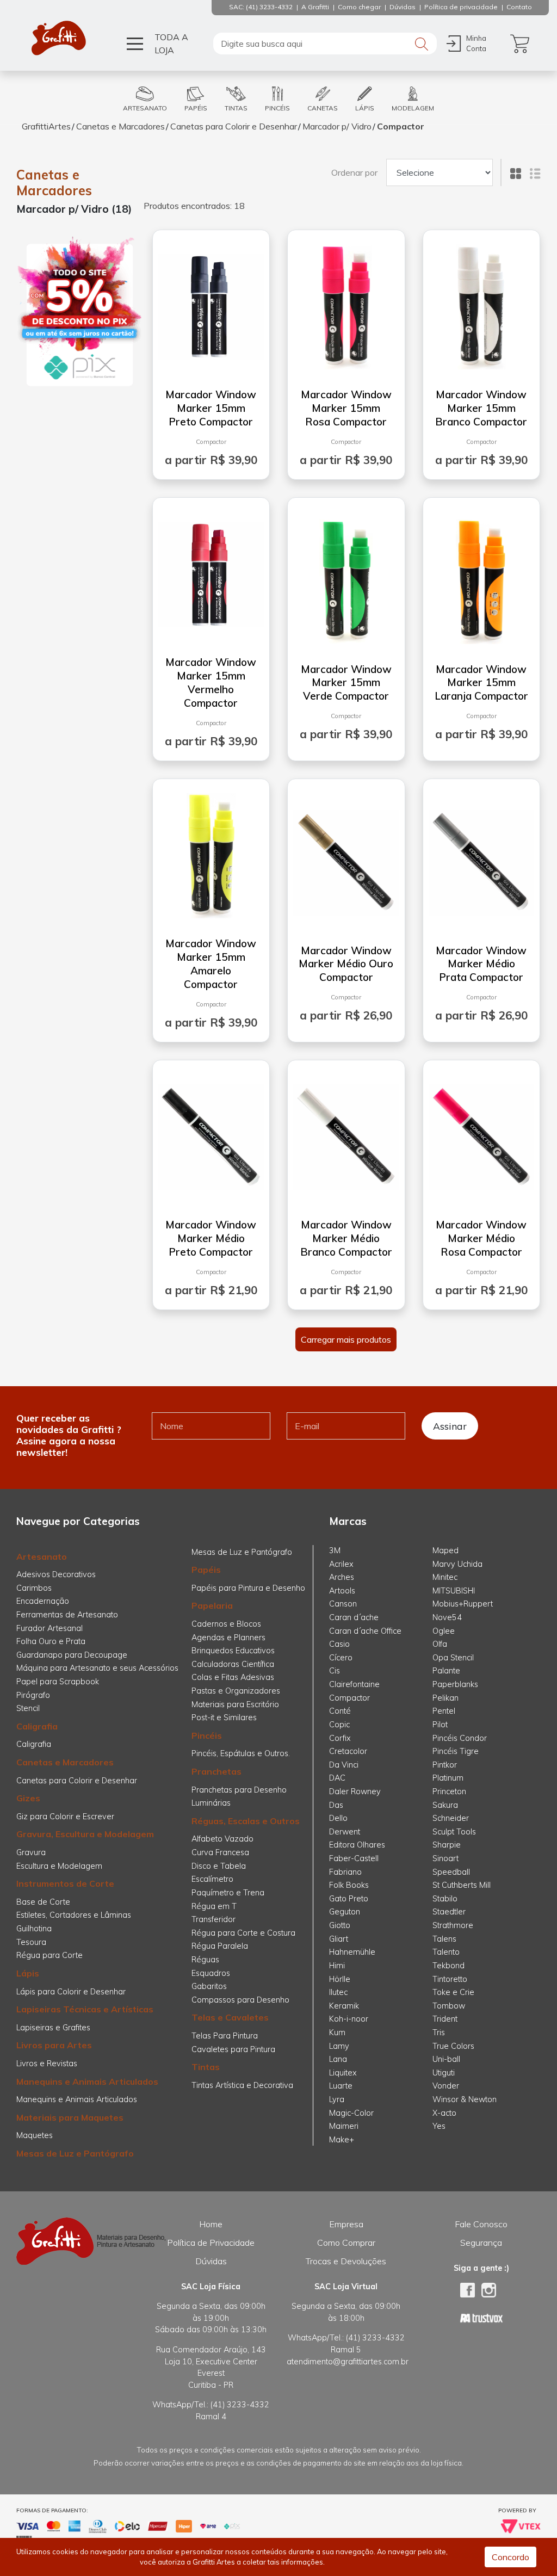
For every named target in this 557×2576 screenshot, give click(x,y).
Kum (337, 2033)
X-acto (444, 2113)
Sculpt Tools (454, 1832)
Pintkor (445, 1765)
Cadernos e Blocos (226, 1624)
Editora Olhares (357, 1845)
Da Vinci (344, 1765)
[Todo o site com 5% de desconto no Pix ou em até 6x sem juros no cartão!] (80, 312)
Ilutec (338, 1992)
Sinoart (445, 1858)
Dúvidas (211, 2261)
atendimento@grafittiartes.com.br (348, 2362)
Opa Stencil (453, 1658)
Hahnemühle (352, 1952)
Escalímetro (212, 1879)
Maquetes (35, 2135)
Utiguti (444, 2073)
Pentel (444, 1711)
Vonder (446, 2086)
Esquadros (211, 1973)
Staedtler (449, 1912)
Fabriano (345, 1872)
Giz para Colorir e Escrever (65, 1817)
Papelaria (212, 1605)
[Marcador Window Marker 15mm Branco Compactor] (481, 302)
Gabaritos (209, 1986)
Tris (439, 2033)
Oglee (444, 1631)
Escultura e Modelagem (59, 1866)
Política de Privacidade (211, 2243)
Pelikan (445, 1698)
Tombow (449, 2006)
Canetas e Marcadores (120, 126)
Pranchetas (216, 1771)
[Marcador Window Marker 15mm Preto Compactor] (211, 302)
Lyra (337, 2099)
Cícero (341, 1658)
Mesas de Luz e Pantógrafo (75, 2153)
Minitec (445, 1577)
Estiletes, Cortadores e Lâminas (74, 1915)
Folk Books (349, 1885)
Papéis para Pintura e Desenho (248, 1588)
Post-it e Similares (224, 1718)
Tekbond (448, 1966)
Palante (446, 1671)
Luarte (341, 2086)
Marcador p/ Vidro (337, 126)
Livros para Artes (54, 2045)
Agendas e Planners (228, 1638)
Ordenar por (354, 172)
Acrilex (341, 1564)
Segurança (481, 2243)
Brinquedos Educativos (233, 1651)
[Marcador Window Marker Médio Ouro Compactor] (346, 858)
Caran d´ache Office (365, 1631)
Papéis (206, 1570)
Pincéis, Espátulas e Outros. (241, 1753)
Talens (444, 1939)
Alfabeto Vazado (222, 1839)
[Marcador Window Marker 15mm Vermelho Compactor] (211, 570)
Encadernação (43, 1601)
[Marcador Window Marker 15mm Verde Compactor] (346, 577)
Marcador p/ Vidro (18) (74, 209)
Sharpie (447, 1845)
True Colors (453, 2046)
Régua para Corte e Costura (243, 1933)
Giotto (340, 1925)
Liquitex (343, 2073)
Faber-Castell (354, 1858)
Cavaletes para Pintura (233, 2049)
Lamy (339, 2046)
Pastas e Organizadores (236, 1691)
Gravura (31, 1852)
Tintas (206, 2067)
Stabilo (445, 1899)
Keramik (344, 2006)
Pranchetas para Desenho (239, 1790)
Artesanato (42, 1556)
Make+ (342, 2140)
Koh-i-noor (349, 2019)
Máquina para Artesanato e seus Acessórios (97, 1668)
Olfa (440, 1644)
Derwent (345, 1832)
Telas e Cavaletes (230, 2017)
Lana (338, 2059)
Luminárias (211, 1803)
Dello (338, 1818)
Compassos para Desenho (240, 2000)
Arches (342, 1577)
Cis (335, 1671)
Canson (343, 1604)
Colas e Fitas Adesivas (233, 1677)
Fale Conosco (481, 2224)
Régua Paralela (220, 1946)
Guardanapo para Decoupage (72, 1655)
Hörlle (340, 1979)
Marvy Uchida (457, 1564)
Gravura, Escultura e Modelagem (85, 1834)
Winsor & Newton (465, 2099)
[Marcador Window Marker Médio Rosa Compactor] (482, 1133)
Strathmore (453, 1925)
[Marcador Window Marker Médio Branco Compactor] (346, 1133)
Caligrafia (37, 1726)
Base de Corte (43, 1902)
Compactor (401, 126)
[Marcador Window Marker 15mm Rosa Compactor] (346, 302)
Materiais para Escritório (235, 1704)
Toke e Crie (453, 1992)
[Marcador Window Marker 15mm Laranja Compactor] (481, 577)
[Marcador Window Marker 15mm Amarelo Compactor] (211, 851)
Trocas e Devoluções (346, 2261)
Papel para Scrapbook (58, 1682)
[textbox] (325, 44)
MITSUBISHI (454, 1591)
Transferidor (213, 1919)
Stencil (28, 1708)
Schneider (451, 1818)
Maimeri (344, 2126)
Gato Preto (349, 1899)
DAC (337, 1778)
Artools (342, 1591)
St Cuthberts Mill (462, 1885)
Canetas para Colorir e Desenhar (234, 126)
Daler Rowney (355, 1792)
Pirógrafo (33, 1695)
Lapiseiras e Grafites (53, 2028)
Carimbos (34, 1588)
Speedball (451, 1872)
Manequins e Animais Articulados (87, 2081)
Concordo (510, 2557)
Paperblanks (455, 1684)
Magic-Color (351, 2113)
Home (211, 2224)
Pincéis (207, 1735)
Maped (445, 1550)
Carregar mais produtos (346, 1339)
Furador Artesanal (49, 1628)
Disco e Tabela (219, 1866)
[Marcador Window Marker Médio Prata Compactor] (482, 858)
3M (335, 1550)
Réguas (205, 1960)
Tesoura (31, 1942)
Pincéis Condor (460, 1738)
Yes (439, 2126)
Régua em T (214, 1906)
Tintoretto (450, 1979)
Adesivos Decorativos (56, 1574)
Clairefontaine (354, 1684)
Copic (339, 1725)
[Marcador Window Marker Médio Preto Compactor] (211, 1133)
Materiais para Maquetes (70, 2117)
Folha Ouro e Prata (51, 1641)
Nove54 (447, 1617)
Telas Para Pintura (225, 2036)
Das (336, 1805)
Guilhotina (34, 1929)
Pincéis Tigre (456, 1751)
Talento (446, 1952)
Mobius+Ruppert (463, 1604)
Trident (445, 2019)
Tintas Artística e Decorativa (242, 2085)
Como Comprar (346, 2243)
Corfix (340, 1738)
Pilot (440, 1725)
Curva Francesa (220, 1852)
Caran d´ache (354, 1617)
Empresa (346, 2224)
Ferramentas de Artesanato (67, 1615)
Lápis (28, 1973)
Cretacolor (348, 1751)
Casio (339, 1644)
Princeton (449, 1792)
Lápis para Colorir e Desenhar (71, 1992)
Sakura (445, 1805)
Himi (337, 1966)
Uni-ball (446, 2059)
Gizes (28, 1798)
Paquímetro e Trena (228, 1893)
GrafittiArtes (46, 126)
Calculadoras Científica (233, 1664)
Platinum (448, 1778)
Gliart (339, 1939)
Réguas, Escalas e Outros (246, 1821)
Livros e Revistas (47, 2064)
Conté (340, 1711)
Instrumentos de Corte (65, 1883)
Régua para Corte (49, 1955)
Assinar (450, 1426)
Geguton (345, 1912)
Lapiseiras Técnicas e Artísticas (85, 2009)
